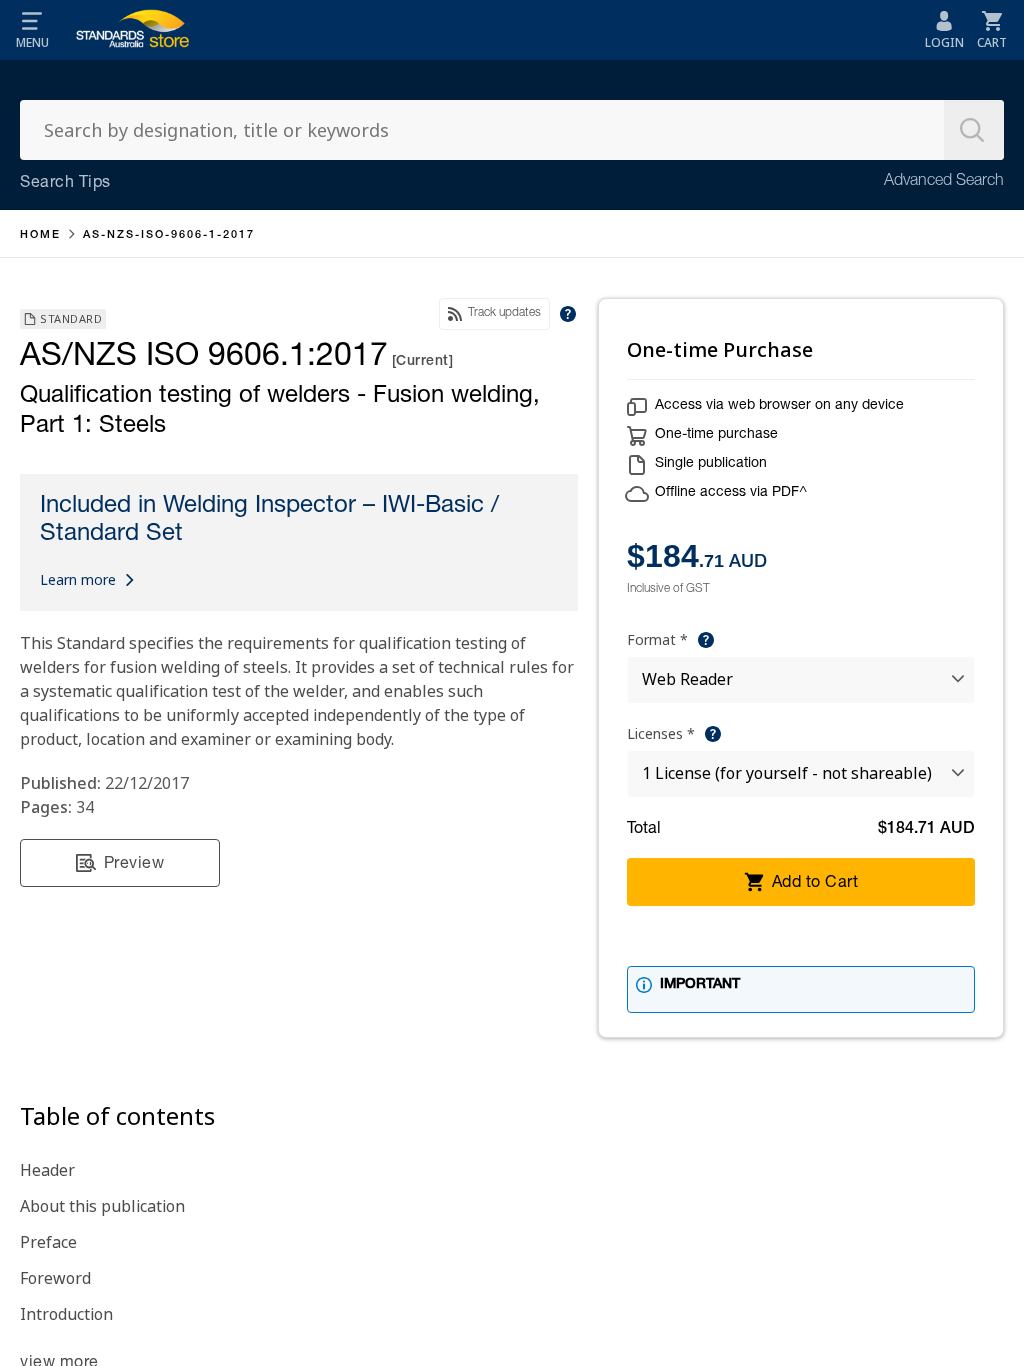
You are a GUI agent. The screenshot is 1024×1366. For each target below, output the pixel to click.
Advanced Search (944, 182)
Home (40, 235)
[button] (32, 30)
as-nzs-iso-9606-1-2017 (169, 235)
